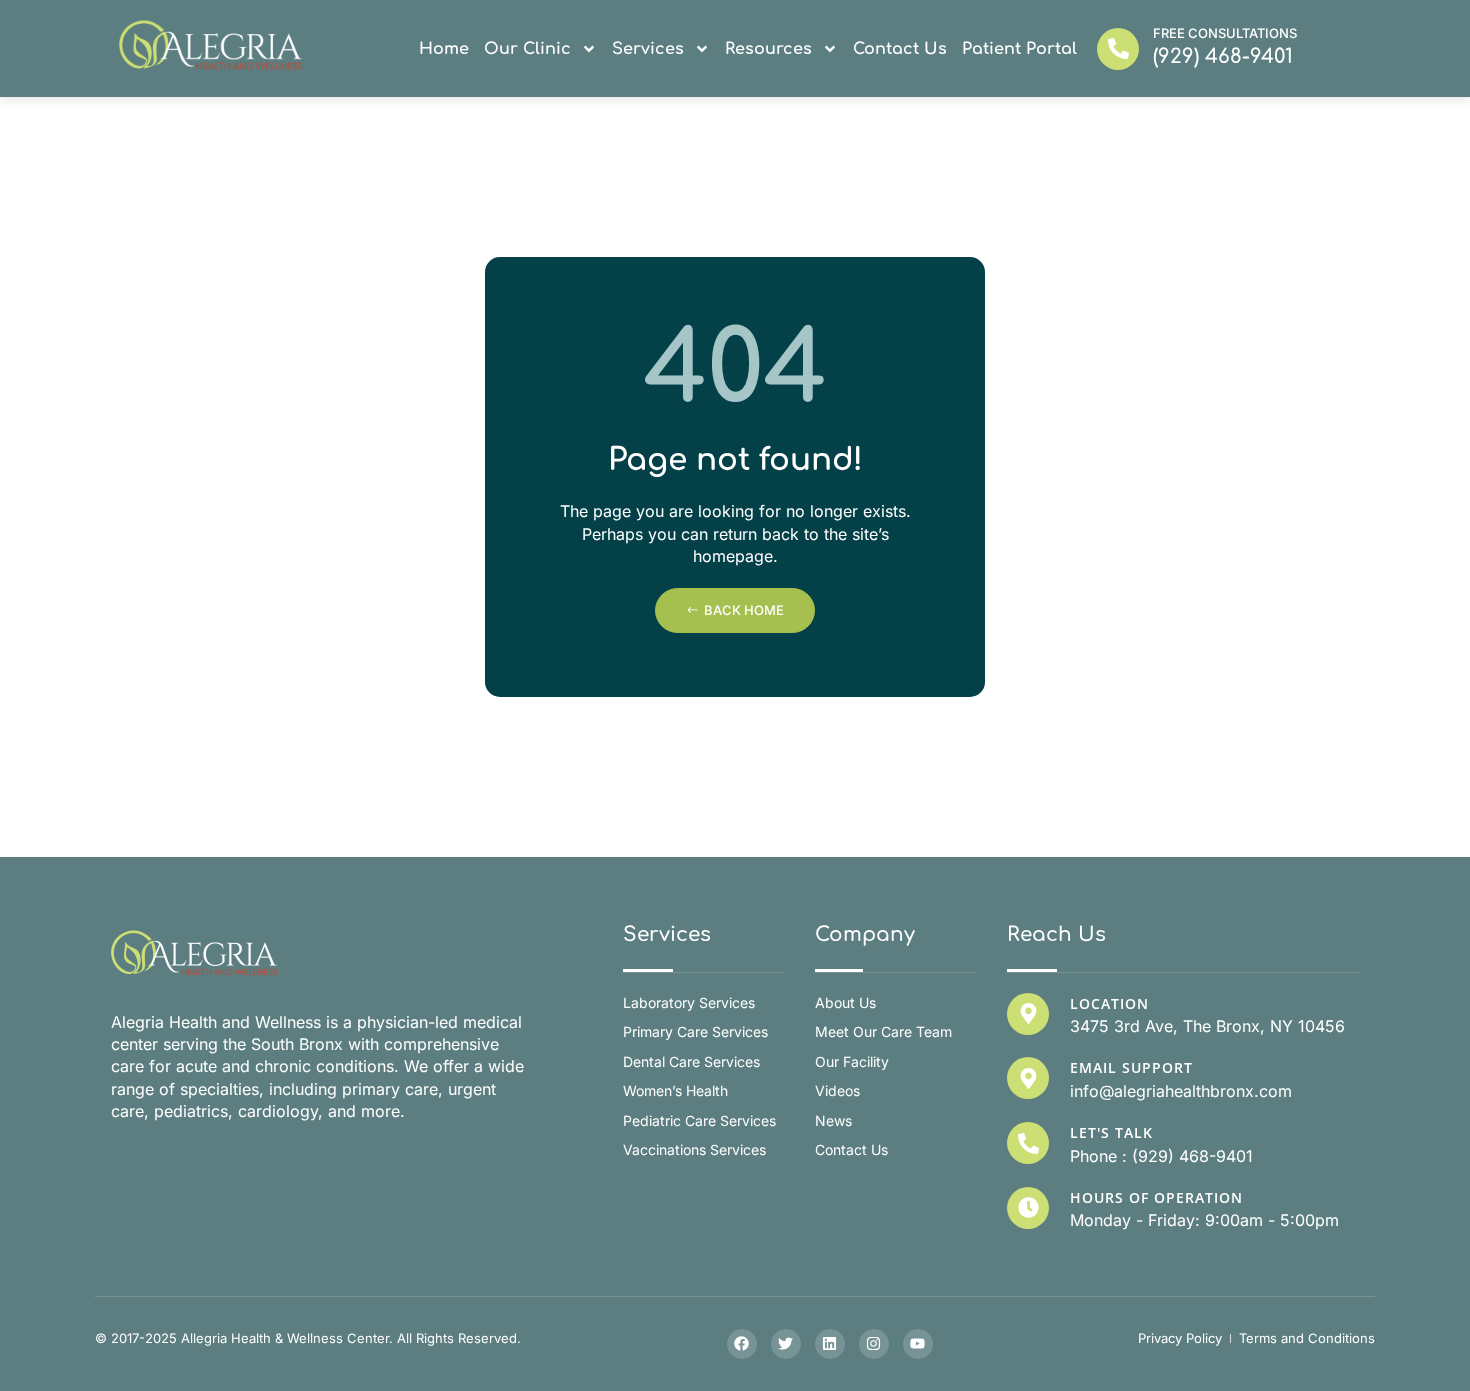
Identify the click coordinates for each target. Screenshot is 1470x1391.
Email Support (1131, 1067)
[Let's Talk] (1028, 1143)
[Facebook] (742, 1344)
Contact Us (900, 49)
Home (444, 49)
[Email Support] (1028, 1078)
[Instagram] (874, 1344)
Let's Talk (1111, 1132)
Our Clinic (527, 49)
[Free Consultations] (1118, 49)
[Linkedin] (830, 1344)
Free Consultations (1225, 33)
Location (1109, 1003)
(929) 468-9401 (1223, 56)
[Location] (1028, 1014)
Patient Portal (1019, 49)
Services (648, 49)
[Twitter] (786, 1344)
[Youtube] (918, 1344)
